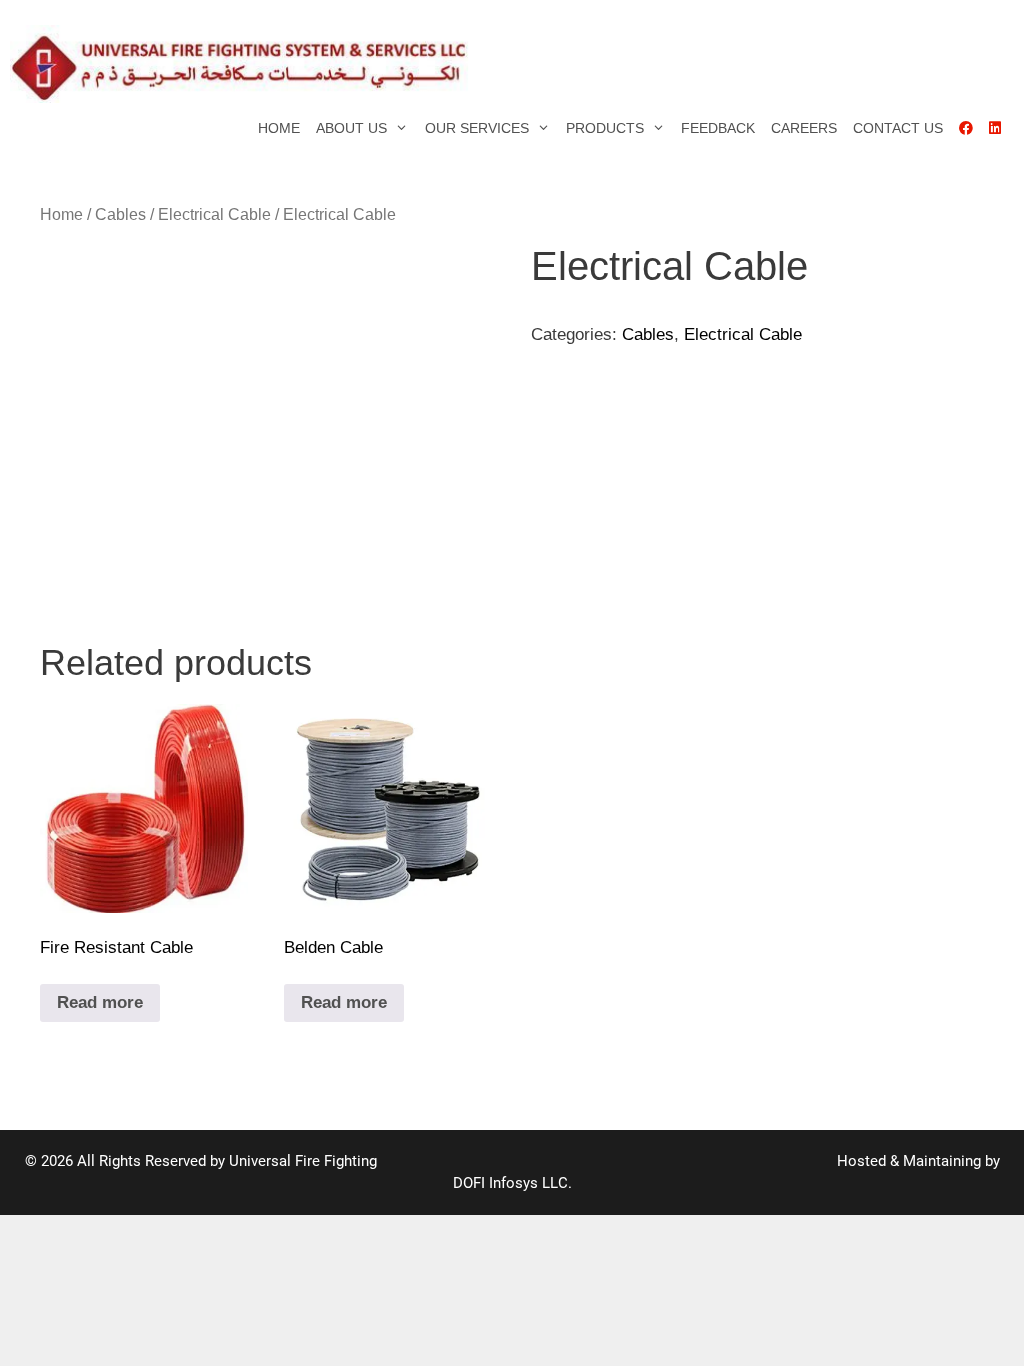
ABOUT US (351, 128)
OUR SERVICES (477, 128)
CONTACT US (898, 128)
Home (61, 214)
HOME (279, 128)
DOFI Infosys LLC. (512, 1183)
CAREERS (804, 128)
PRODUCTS (605, 128)
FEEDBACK (718, 128)
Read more (100, 1002)
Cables (120, 214)
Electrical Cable (214, 214)
